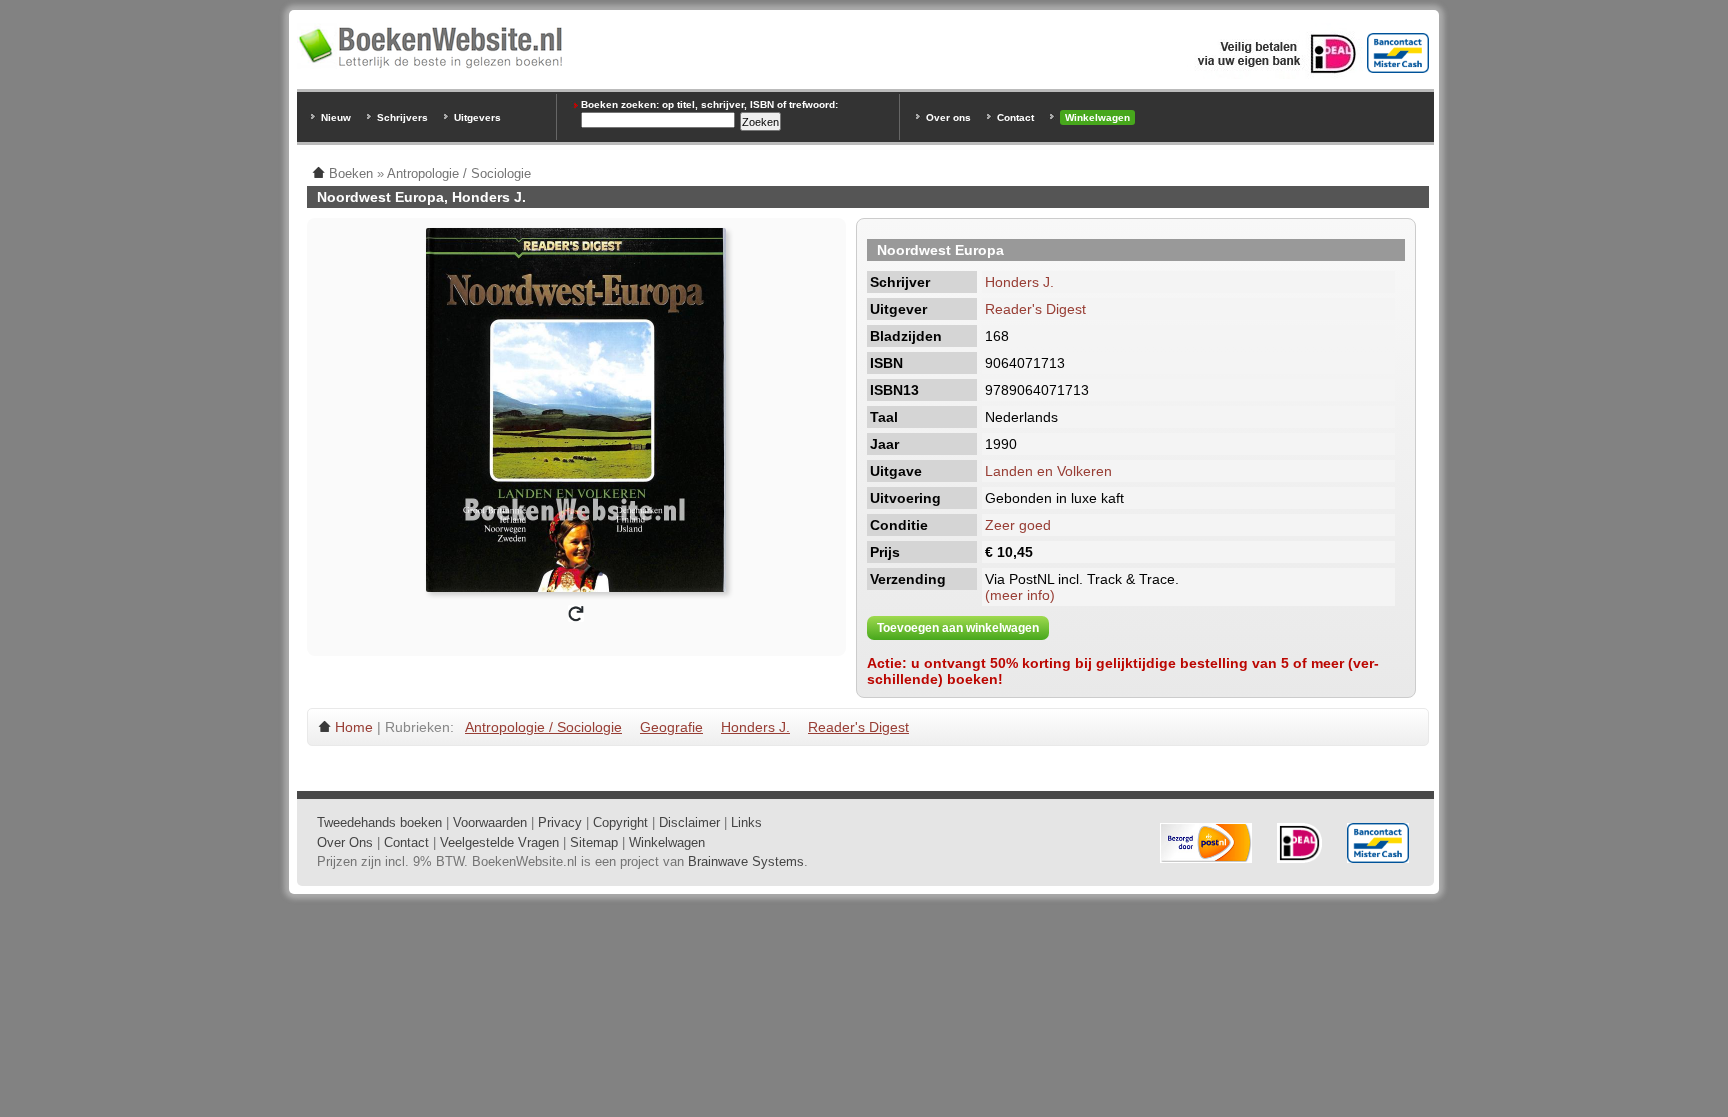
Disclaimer (689, 822)
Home (354, 727)
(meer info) (1020, 595)
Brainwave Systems (746, 861)
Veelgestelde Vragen (499, 842)
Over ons (948, 117)
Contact (1015, 117)
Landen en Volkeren (1048, 471)
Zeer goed (1018, 525)
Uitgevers (477, 117)
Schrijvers (402, 117)
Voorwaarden (490, 822)
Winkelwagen (1097, 117)
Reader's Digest (1035, 309)
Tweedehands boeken (379, 822)
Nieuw (336, 117)
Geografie (671, 727)
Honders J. (1019, 282)
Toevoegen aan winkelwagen (958, 628)
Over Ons (345, 842)
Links (746, 822)
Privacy (560, 822)
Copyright (620, 822)
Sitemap (594, 842)
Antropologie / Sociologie (543, 727)
